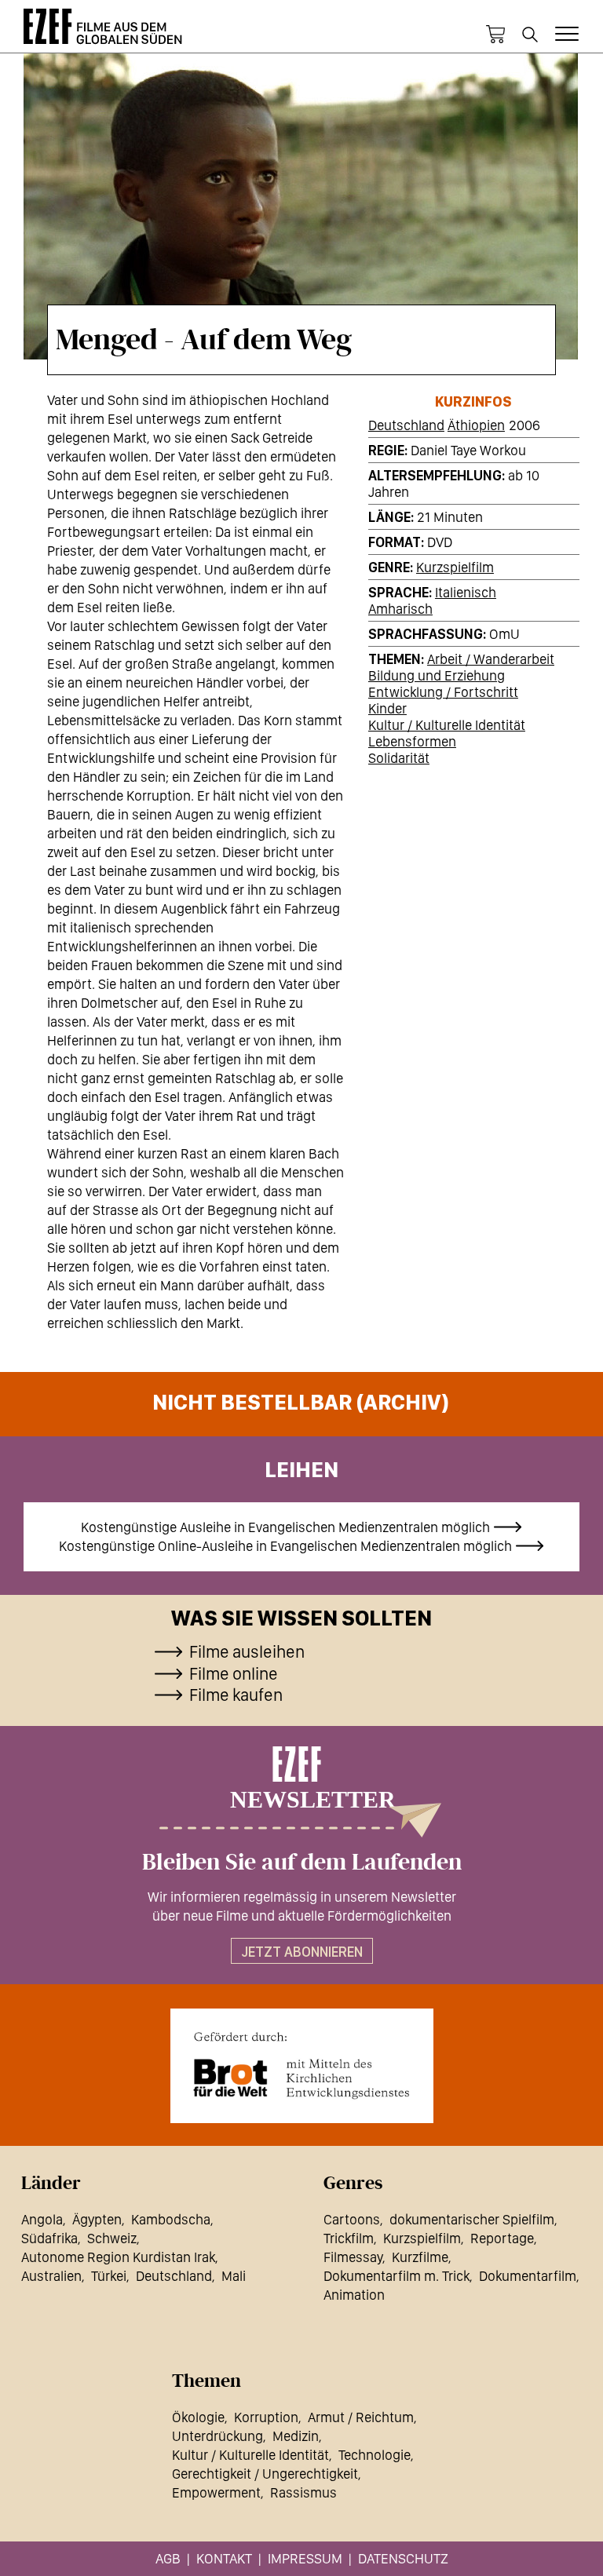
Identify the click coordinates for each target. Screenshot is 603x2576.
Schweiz (112, 2238)
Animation (354, 2295)
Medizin (296, 2436)
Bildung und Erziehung (437, 675)
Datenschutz (403, 2558)
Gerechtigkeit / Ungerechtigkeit (265, 2474)
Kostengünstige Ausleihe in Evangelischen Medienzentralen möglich (285, 1527)
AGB (168, 2558)
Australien (51, 2276)
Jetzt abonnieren (302, 1952)
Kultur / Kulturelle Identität (447, 725)
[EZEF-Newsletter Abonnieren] (301, 1792)
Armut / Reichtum (361, 2417)
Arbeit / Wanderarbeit (491, 659)
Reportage (502, 2238)
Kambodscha (171, 2219)
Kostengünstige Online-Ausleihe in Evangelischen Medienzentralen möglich (285, 1546)
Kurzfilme (420, 2257)
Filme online (234, 1673)
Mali (234, 2276)
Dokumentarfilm (528, 2276)
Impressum (305, 2558)
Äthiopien (476, 425)
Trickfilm (349, 2238)
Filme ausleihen (247, 1651)
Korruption (266, 2417)
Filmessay (353, 2257)
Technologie (375, 2455)
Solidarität (399, 758)
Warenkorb (495, 35)
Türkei (109, 2276)
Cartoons (352, 2219)
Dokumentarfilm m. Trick (397, 2276)
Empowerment (216, 2492)
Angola (42, 2219)
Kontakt (224, 2558)
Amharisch (400, 609)
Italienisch (466, 592)
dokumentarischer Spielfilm (472, 2219)
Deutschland (406, 425)
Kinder (387, 708)
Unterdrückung (217, 2436)
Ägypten (97, 2219)
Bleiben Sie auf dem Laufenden (302, 1863)
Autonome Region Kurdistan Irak (118, 2257)
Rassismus (303, 2492)
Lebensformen (412, 741)
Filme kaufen (236, 1695)
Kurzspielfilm (455, 567)
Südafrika (49, 2238)
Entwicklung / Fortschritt (443, 692)
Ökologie (198, 2417)
